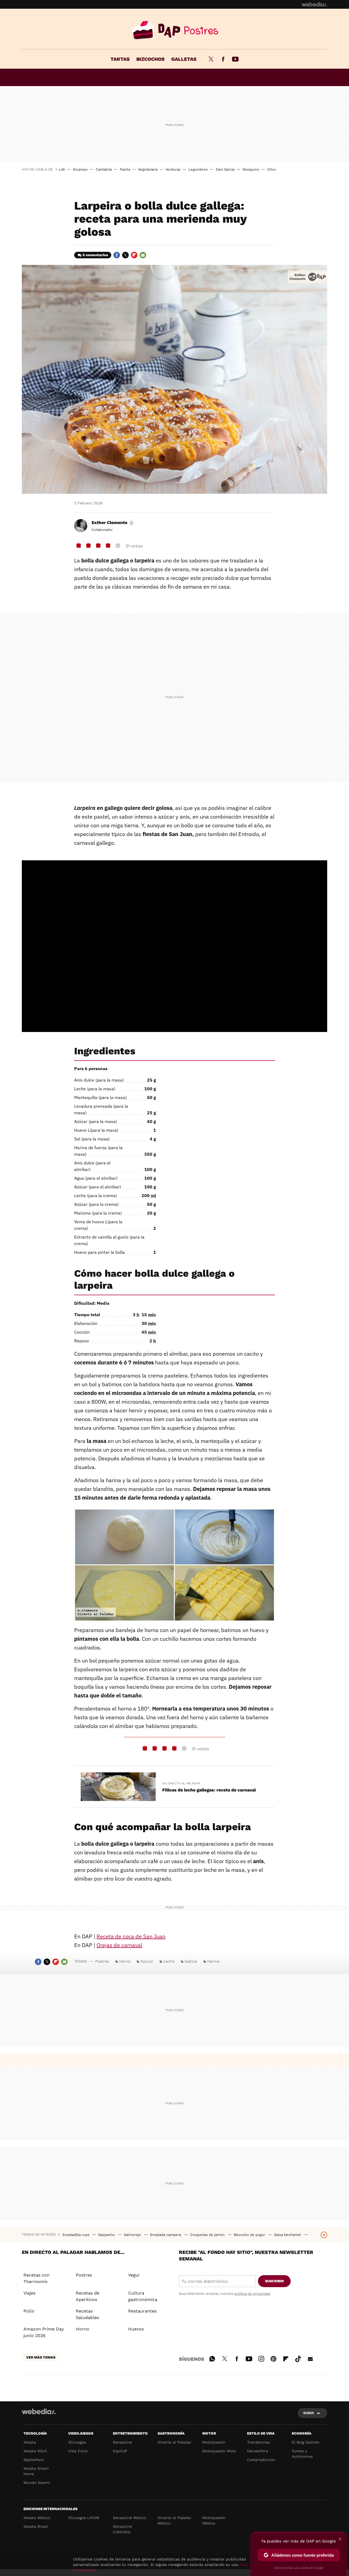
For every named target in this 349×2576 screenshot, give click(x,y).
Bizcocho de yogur (250, 2235)
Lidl (62, 169)
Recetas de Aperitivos (88, 2296)
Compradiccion (261, 2460)
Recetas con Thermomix (37, 2278)
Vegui (134, 2275)
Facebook (223, 59)
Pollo (29, 2311)
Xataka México (37, 2518)
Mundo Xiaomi (37, 2483)
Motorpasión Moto (219, 2451)
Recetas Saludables (87, 2314)
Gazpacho (107, 2235)
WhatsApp (212, 2358)
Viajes (29, 2293)
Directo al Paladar (174, 2442)
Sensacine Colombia (122, 2529)
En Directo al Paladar (181, 1783)
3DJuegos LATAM (84, 2518)
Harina (213, 1961)
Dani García (225, 169)
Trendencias (258, 2442)
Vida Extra (78, 2451)
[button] (112, 523)
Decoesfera (258, 2451)
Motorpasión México (214, 2520)
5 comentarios (95, 255)
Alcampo (80, 169)
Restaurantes (142, 2311)
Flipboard (134, 255)
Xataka (30, 2442)
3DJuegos (77, 2442)
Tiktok (298, 2358)
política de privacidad (252, 2294)
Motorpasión (214, 2442)
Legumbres (198, 169)
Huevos (136, 2329)
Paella (125, 169)
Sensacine (122, 2442)
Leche (169, 1961)
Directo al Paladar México (174, 2520)
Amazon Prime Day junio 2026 (44, 2332)
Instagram (261, 2358)
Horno (125, 1961)
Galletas (184, 59)
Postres (174, 30)
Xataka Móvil (35, 2451)
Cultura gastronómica (143, 2296)
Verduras (173, 169)
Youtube (235, 59)
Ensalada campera (166, 2235)
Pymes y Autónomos (302, 2454)
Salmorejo (133, 2235)
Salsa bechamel (288, 2235)
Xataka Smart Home (36, 2471)
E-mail (143, 255)
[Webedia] (314, 4)
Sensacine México (130, 2518)
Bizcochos (151, 59)
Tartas (120, 59)
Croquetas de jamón (208, 2235)
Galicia (191, 1961)
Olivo (272, 169)
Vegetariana (148, 169)
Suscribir (274, 2281)
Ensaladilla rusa (76, 2235)
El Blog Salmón (306, 2442)
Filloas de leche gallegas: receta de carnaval (209, 1790)
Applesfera (34, 2460)
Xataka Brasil (36, 2526)
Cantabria (104, 169)
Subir (309, 2413)
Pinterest (273, 2358)
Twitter (211, 59)
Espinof (120, 2451)
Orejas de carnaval (119, 1945)
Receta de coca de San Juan (131, 1936)
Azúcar (147, 1961)
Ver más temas (41, 2357)
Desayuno (251, 169)
